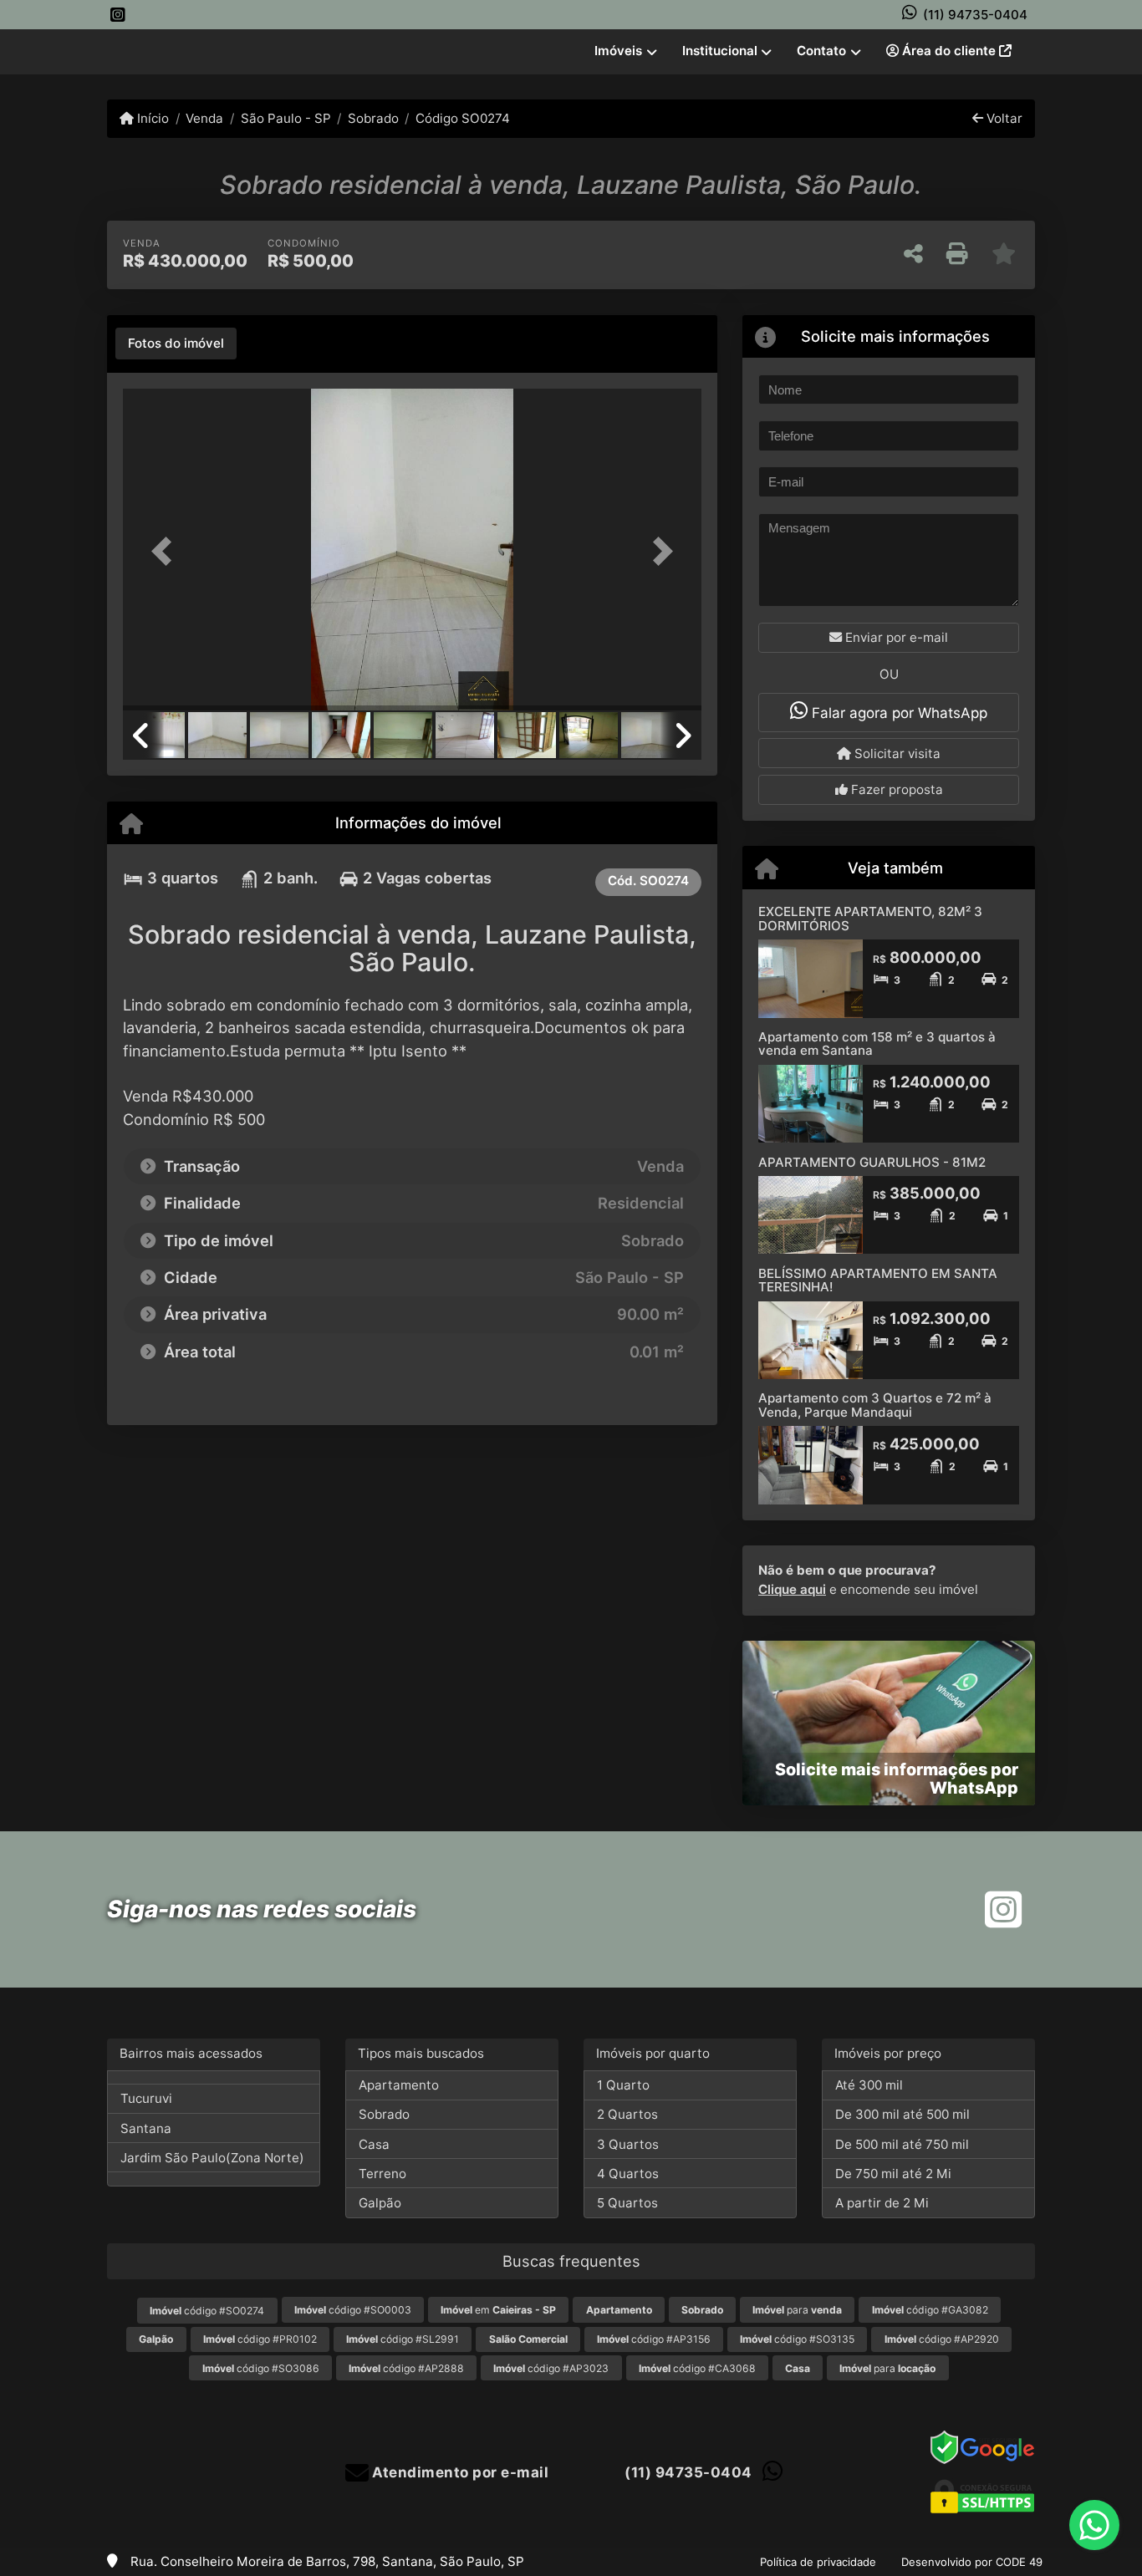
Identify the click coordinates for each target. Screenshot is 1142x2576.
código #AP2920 (942, 2339)
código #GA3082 (930, 2310)
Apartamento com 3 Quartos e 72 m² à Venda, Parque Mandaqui (875, 1405)
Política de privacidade (818, 2562)
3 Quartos (628, 2144)
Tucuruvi (146, 2098)
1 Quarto (623, 2085)
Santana (146, 2128)
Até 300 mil (869, 2085)
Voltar (1003, 118)
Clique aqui (792, 1589)
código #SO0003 (353, 2310)
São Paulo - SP (285, 118)
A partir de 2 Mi (882, 2203)
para (797, 2310)
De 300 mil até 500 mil (902, 2114)
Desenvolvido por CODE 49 (972, 2562)
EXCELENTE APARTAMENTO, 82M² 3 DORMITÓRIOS (870, 919)
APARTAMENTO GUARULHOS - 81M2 (872, 1162)
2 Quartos (627, 2114)
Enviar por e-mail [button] (895, 637)
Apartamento (399, 2085)
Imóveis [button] (618, 51)
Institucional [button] (720, 51)
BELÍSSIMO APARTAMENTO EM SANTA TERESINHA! (878, 1280)
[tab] (176, 344)
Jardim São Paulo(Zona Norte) (212, 2158)
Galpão (380, 2203)
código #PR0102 (260, 2339)
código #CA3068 (697, 2368)
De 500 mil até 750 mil (902, 2144)
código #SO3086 (261, 2368)
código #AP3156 (654, 2339)
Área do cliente (949, 51)
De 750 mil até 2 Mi (893, 2174)
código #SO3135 (797, 2339)
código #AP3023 (551, 2368)
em (498, 2310)
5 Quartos (627, 2203)
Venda (204, 118)
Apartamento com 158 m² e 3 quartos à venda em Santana (877, 1044)
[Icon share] (118, 15)
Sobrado (373, 118)
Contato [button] (821, 51)
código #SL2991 (403, 2339)
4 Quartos (628, 2174)
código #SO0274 (207, 2311)
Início (151, 118)
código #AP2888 (406, 2368)
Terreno (382, 2174)
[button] (166, 551)
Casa (374, 2144)
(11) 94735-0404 (975, 15)
